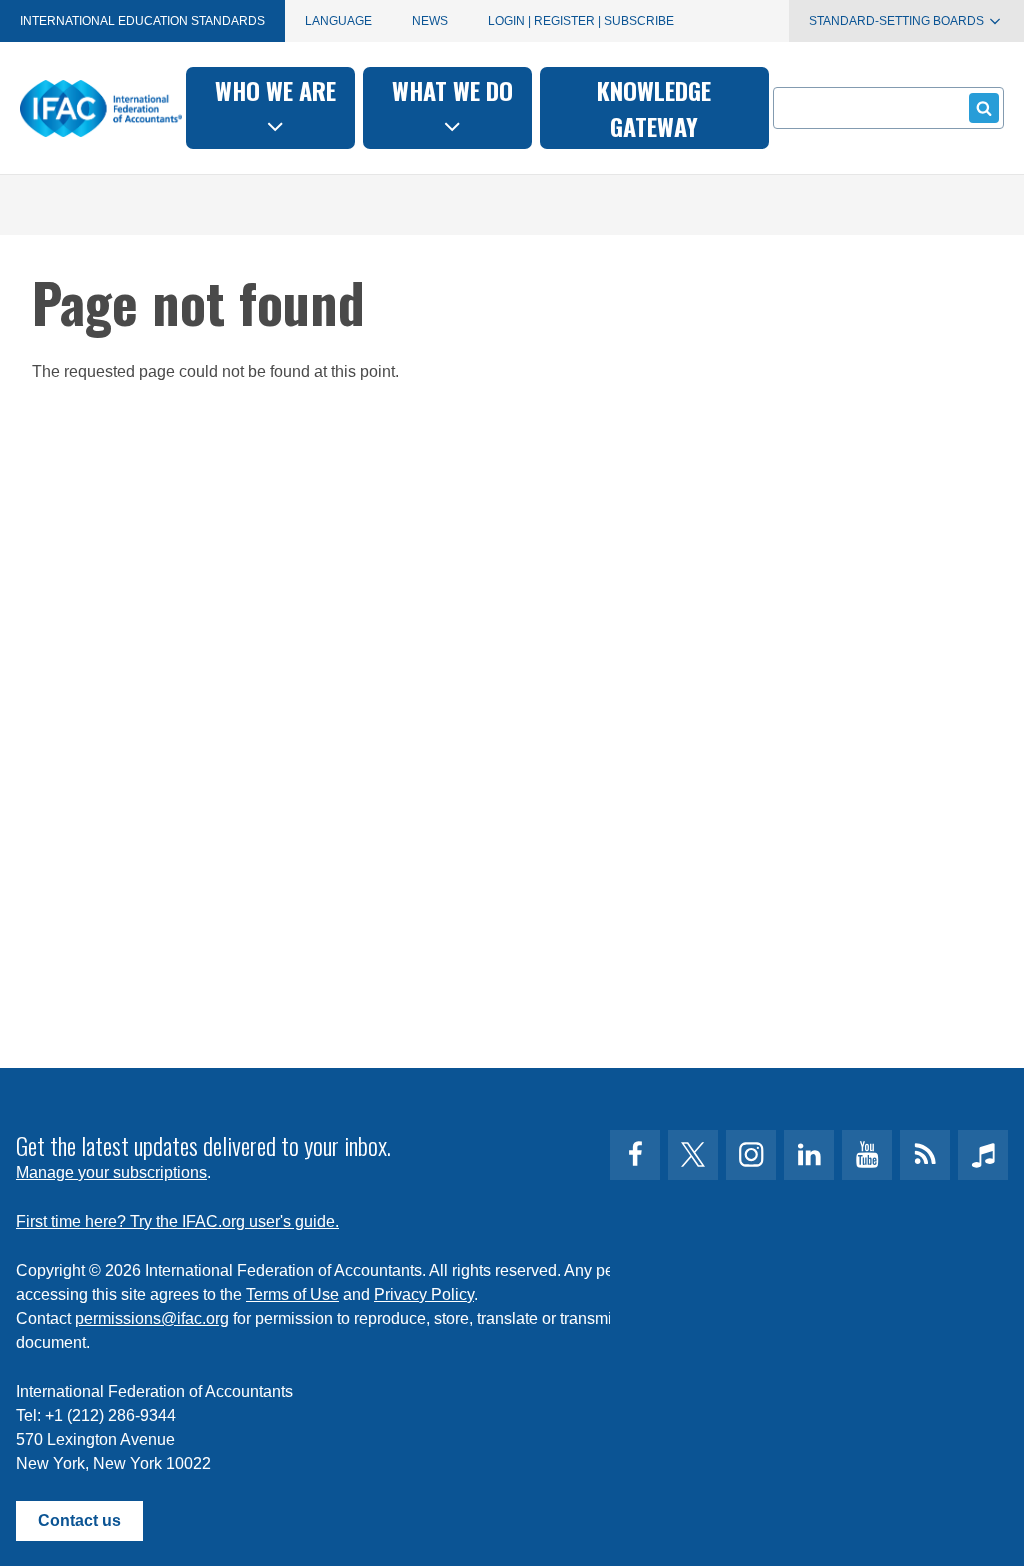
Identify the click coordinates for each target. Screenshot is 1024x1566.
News (430, 21)
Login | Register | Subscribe (581, 21)
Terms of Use (292, 1294)
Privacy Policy (424, 1294)
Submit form (984, 108)
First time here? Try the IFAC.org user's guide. (177, 1221)
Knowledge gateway (654, 108)
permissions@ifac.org (152, 1318)
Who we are (275, 90)
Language (338, 21)
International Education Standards (142, 21)
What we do (452, 90)
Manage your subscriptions (111, 1172)
